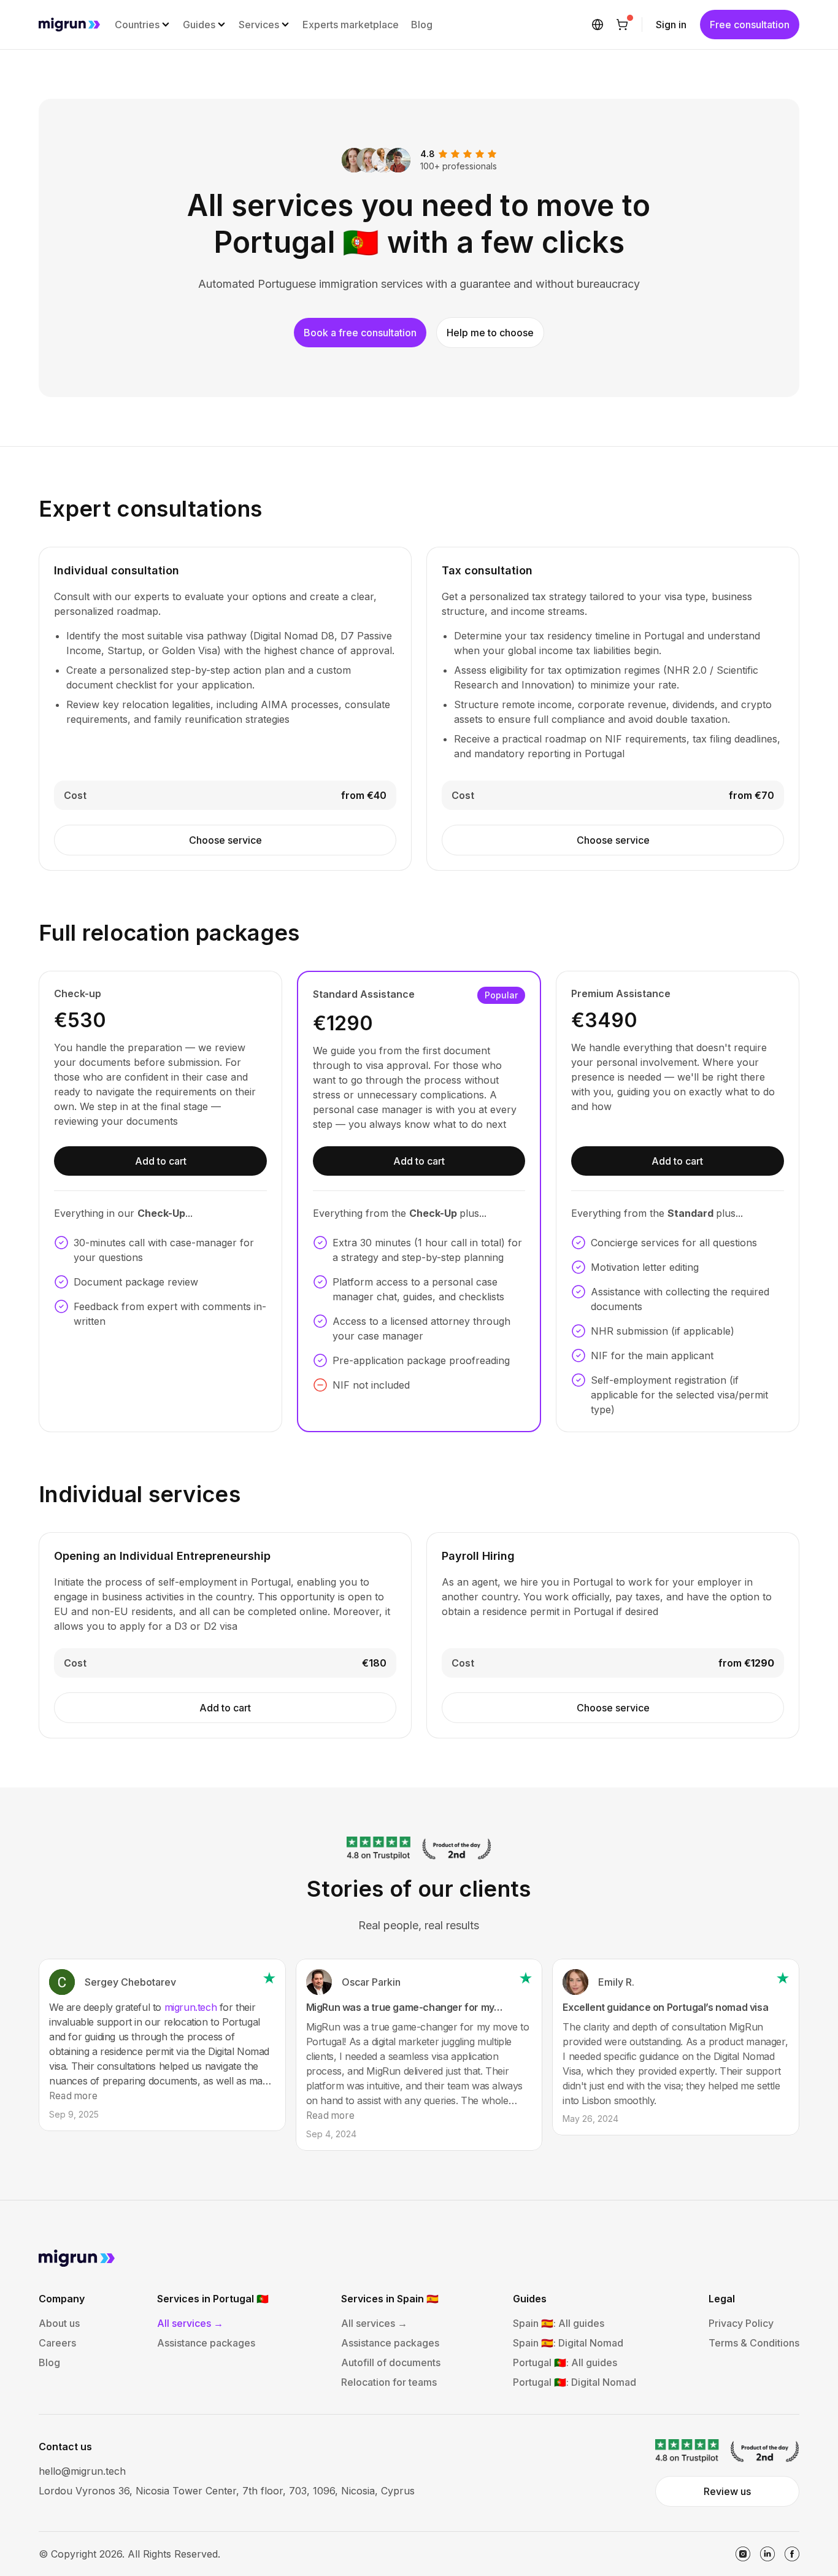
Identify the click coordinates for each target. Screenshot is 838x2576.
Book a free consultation (360, 333)
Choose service (225, 840)
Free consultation (750, 25)
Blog (422, 25)
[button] (143, 25)
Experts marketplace (351, 25)
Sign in (671, 25)
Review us (727, 2491)
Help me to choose (490, 333)
